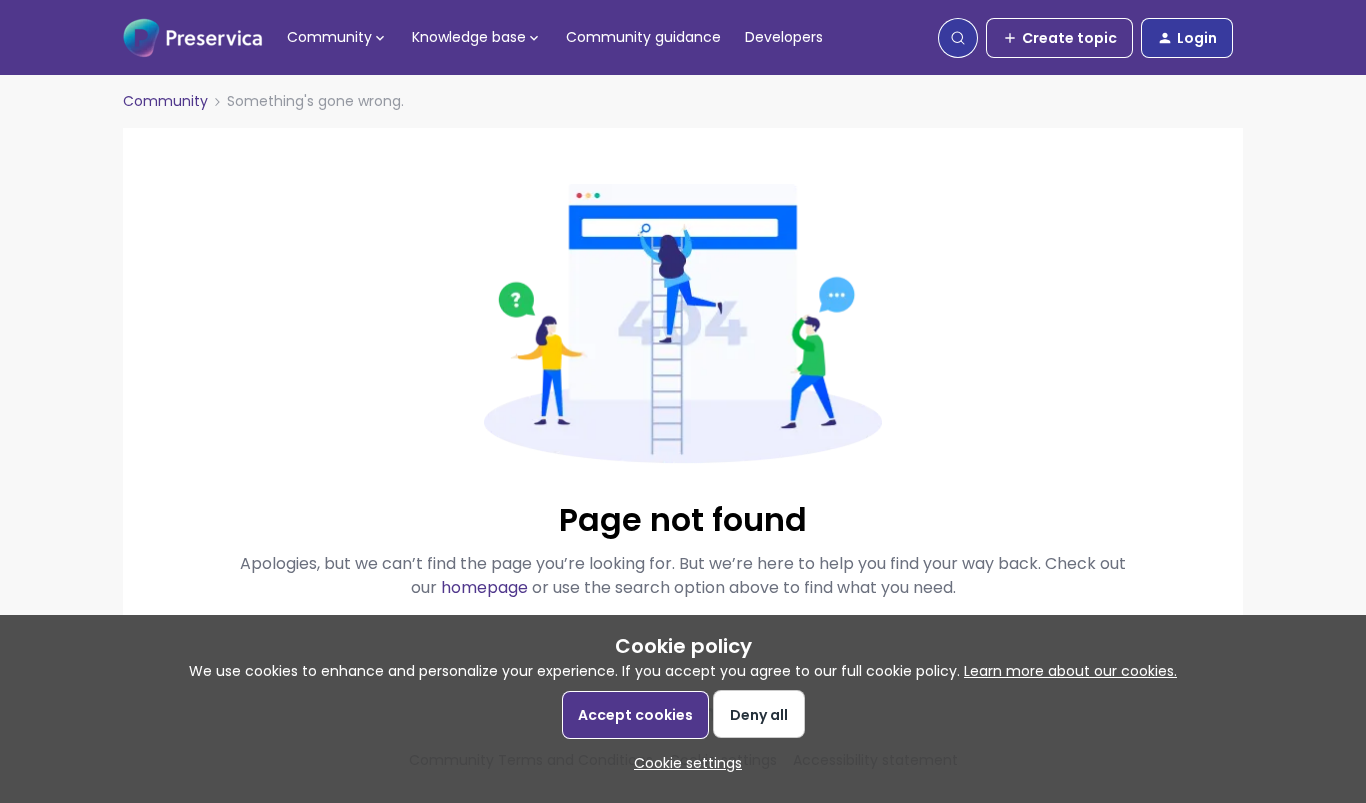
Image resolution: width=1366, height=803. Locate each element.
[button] (1059, 38)
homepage (484, 587)
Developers (784, 37)
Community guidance (643, 37)
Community (165, 101)
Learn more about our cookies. (1070, 671)
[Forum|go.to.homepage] (193, 38)
